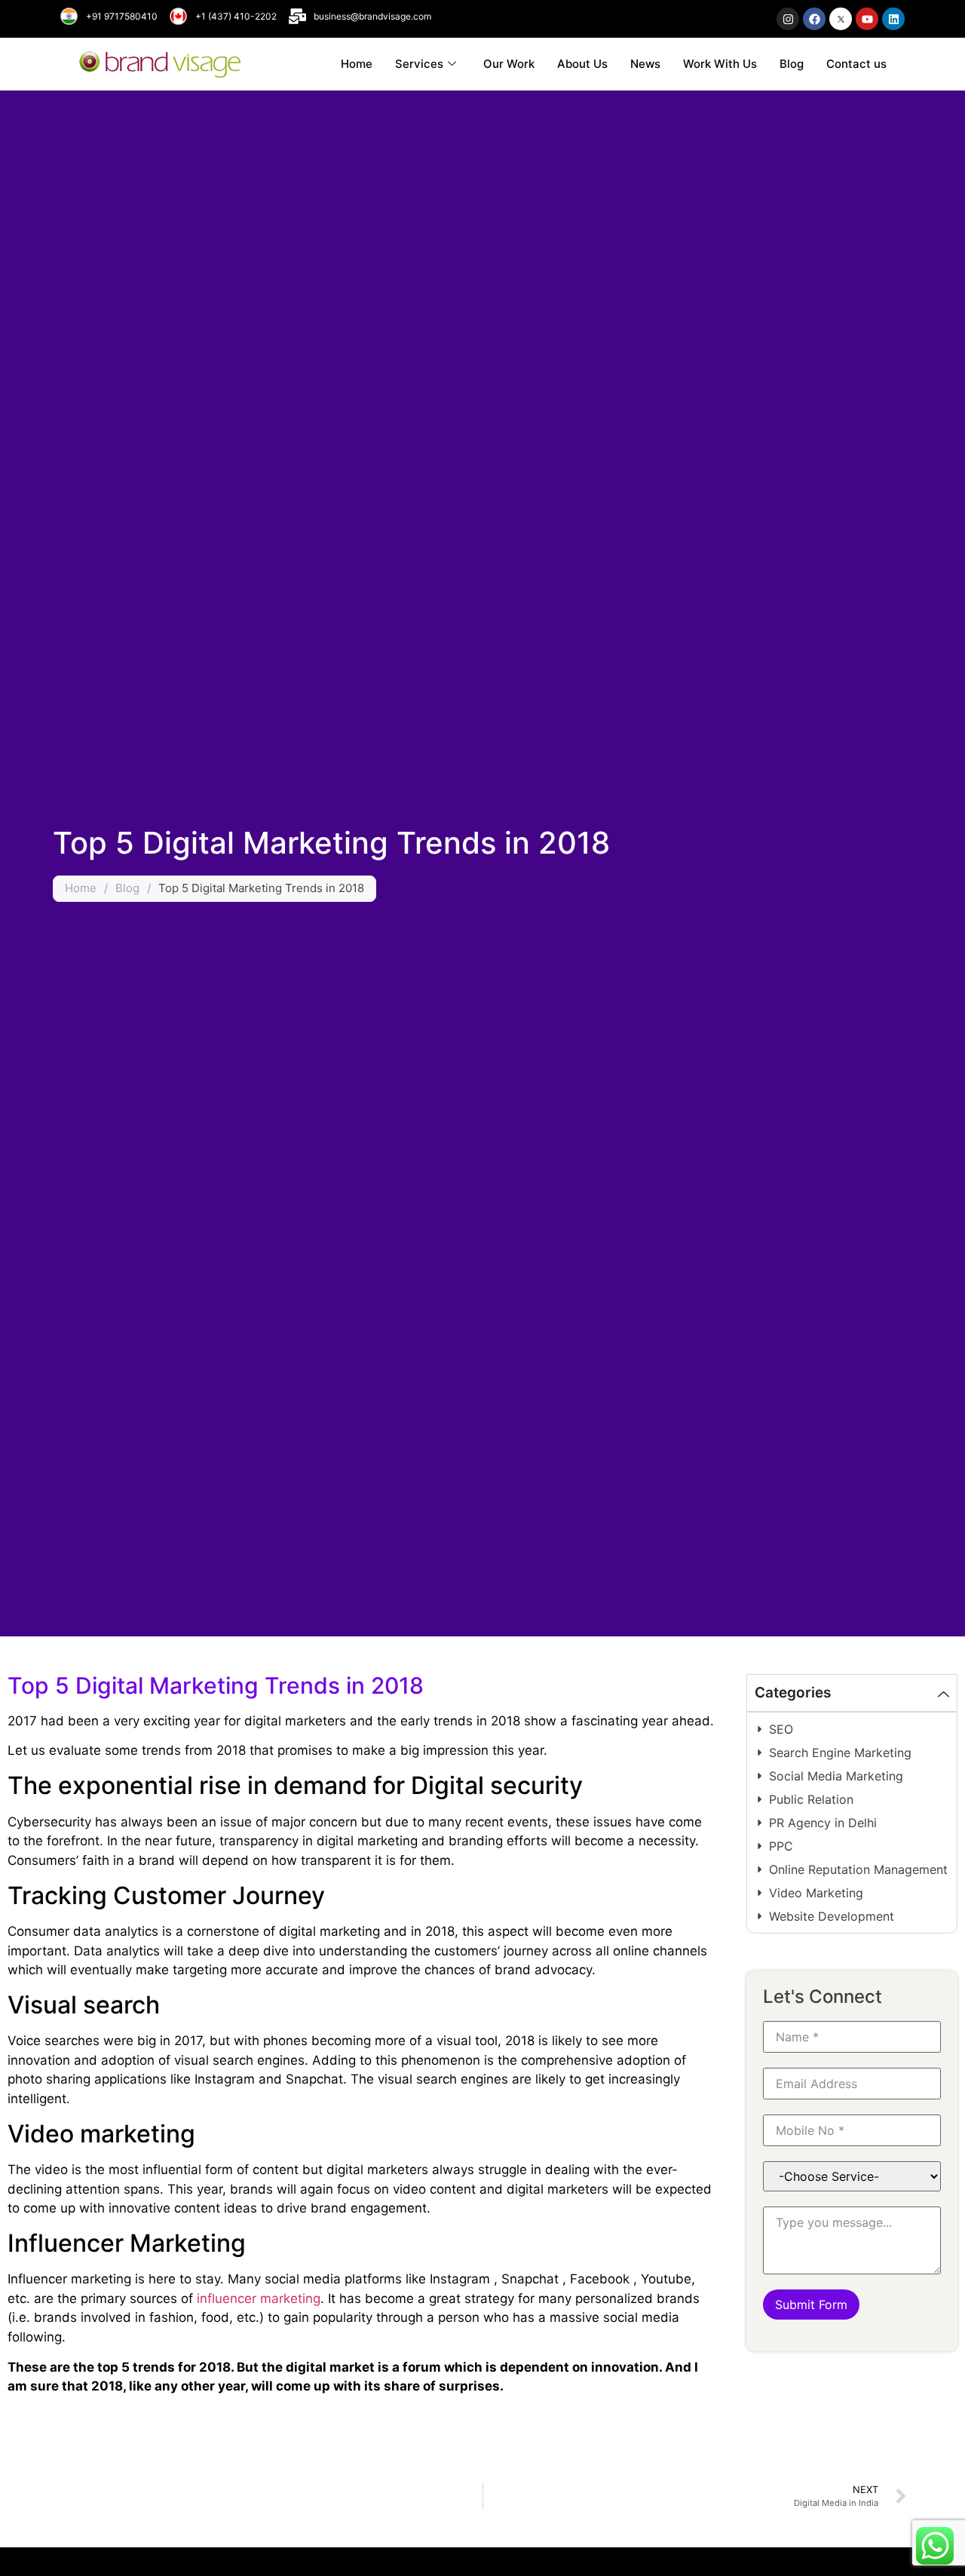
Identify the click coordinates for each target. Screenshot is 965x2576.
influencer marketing (259, 2298)
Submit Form (811, 2305)
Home (357, 64)
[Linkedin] (893, 19)
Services (419, 64)
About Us (582, 64)
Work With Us (720, 64)
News (645, 64)
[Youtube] (867, 19)
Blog (792, 64)
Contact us (856, 64)
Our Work (509, 64)
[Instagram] (788, 19)
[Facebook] (814, 19)
